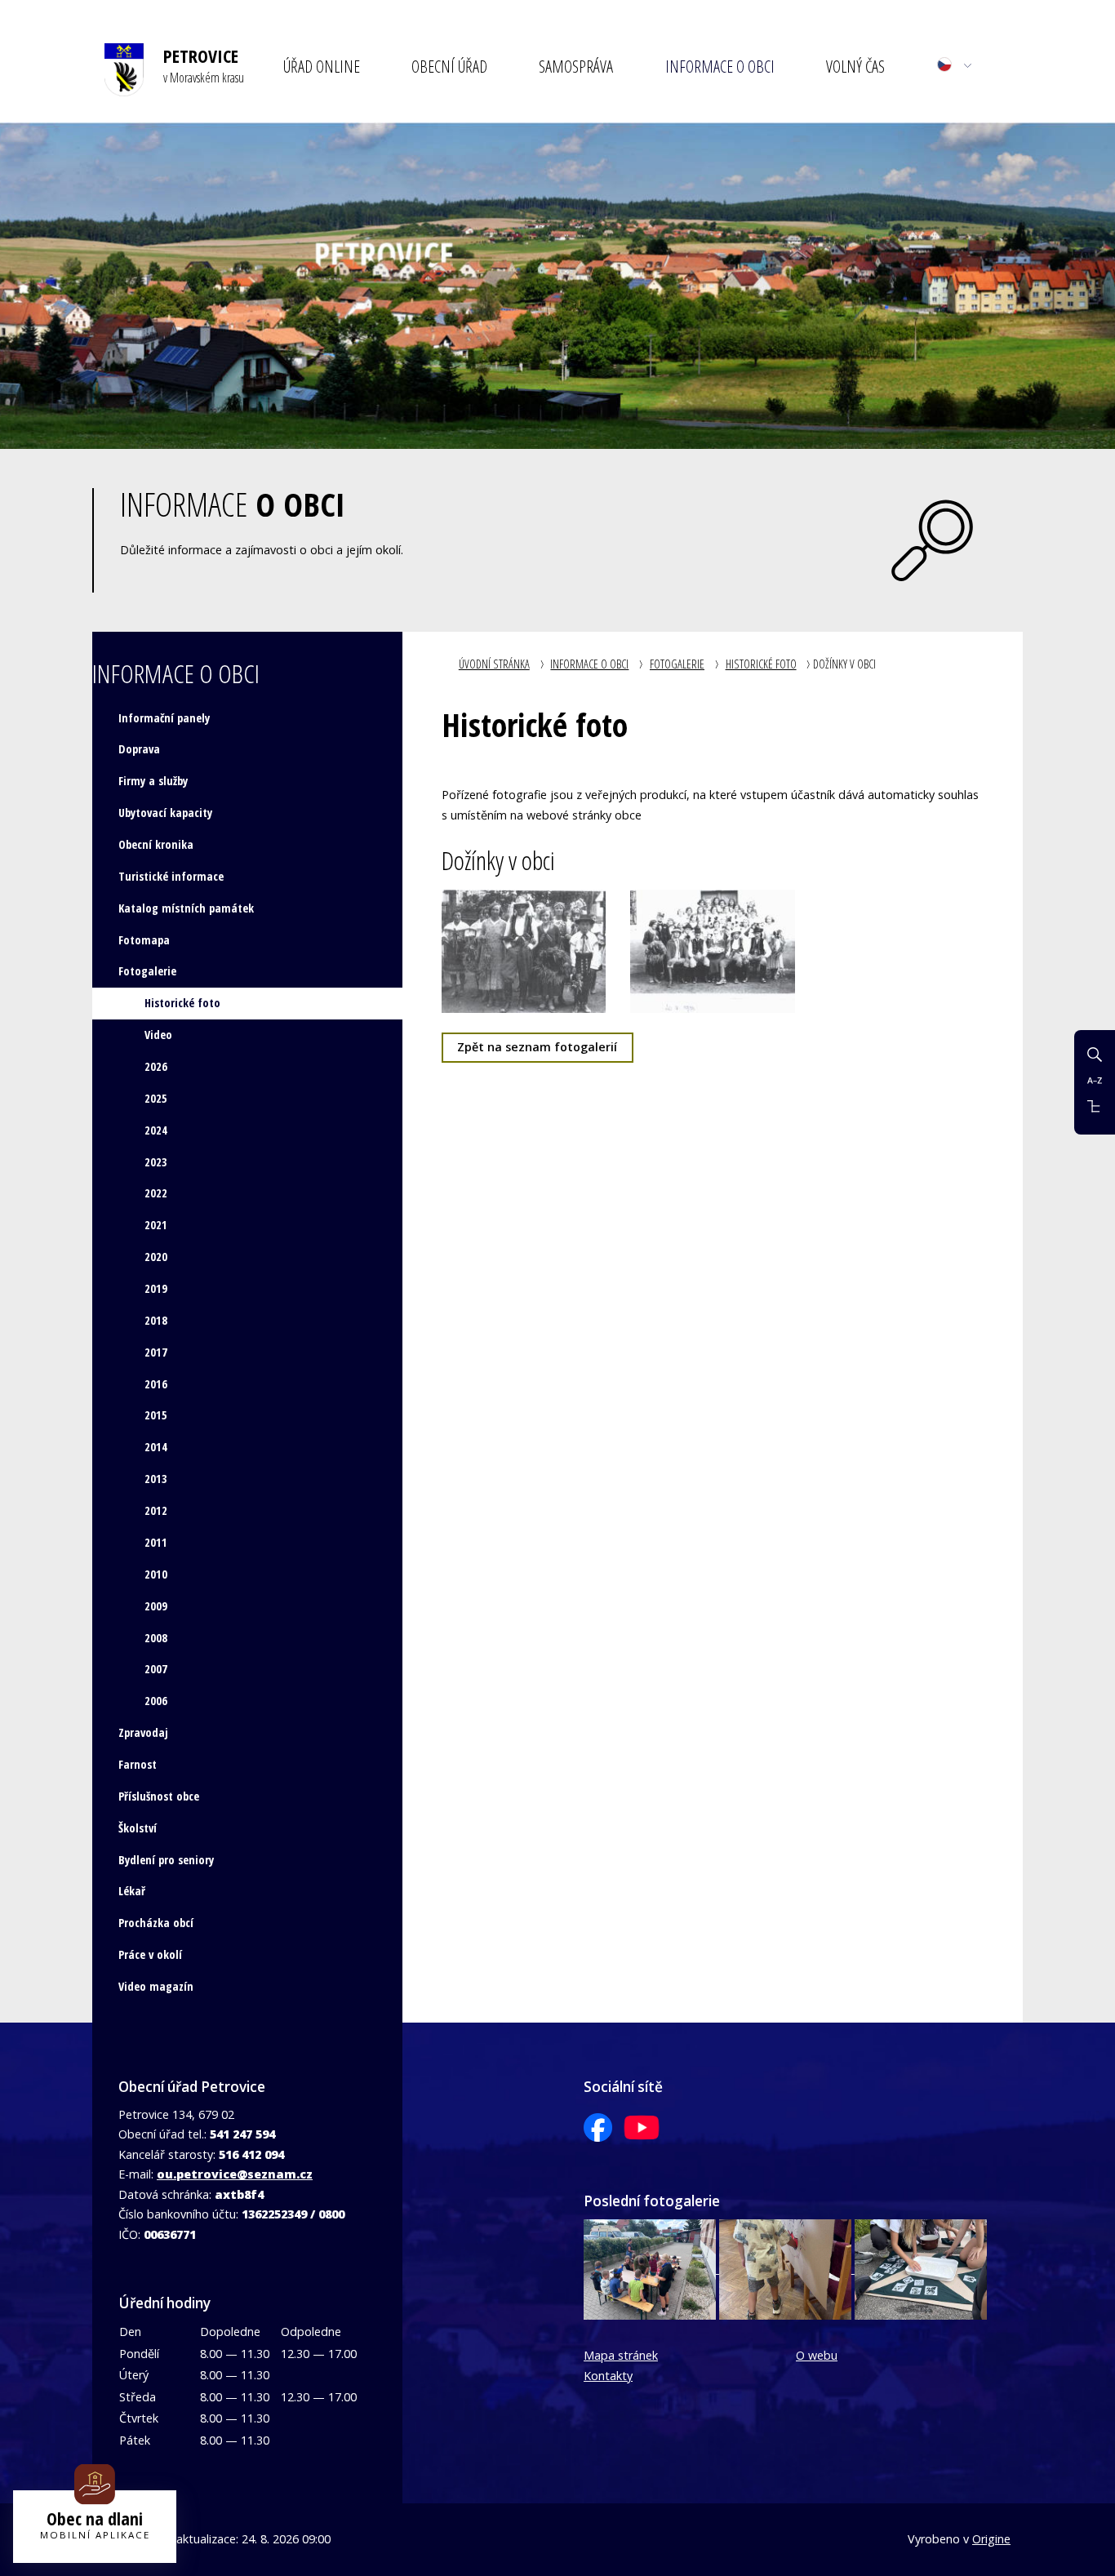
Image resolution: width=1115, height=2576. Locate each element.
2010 (156, 1574)
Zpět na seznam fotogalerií (537, 1047)
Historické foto (761, 664)
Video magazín (156, 1986)
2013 (156, 1479)
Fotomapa (144, 940)
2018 (156, 1320)
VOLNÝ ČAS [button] (855, 66)
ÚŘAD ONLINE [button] (322, 66)
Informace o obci (589, 664)
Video (158, 1035)
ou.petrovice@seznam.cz (235, 2174)
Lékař (132, 1891)
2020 (156, 1257)
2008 (156, 1638)
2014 (156, 1447)
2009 (156, 1606)
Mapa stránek (621, 2355)
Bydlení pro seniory (166, 1860)
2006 (156, 1701)
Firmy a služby (153, 781)
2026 (156, 1066)
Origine (991, 2539)
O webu (817, 2355)
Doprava (139, 749)
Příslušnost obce (159, 1796)
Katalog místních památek (186, 908)
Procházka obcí (156, 1923)
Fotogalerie (677, 664)
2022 (156, 1193)
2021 (156, 1225)
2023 (156, 1162)
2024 (156, 1130)
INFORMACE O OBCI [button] (720, 66)
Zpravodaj (143, 1732)
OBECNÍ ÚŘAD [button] (449, 66)
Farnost (138, 1764)
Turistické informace (171, 876)
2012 (156, 1510)
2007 (156, 1669)
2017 (156, 1352)
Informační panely (164, 718)
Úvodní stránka (494, 664)
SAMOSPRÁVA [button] (576, 66)
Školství (138, 1828)
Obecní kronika (156, 844)
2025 (156, 1098)
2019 (156, 1288)
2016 (156, 1384)
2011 (156, 1542)
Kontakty (608, 2376)
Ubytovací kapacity (165, 813)
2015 (156, 1415)
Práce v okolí (150, 1954)
